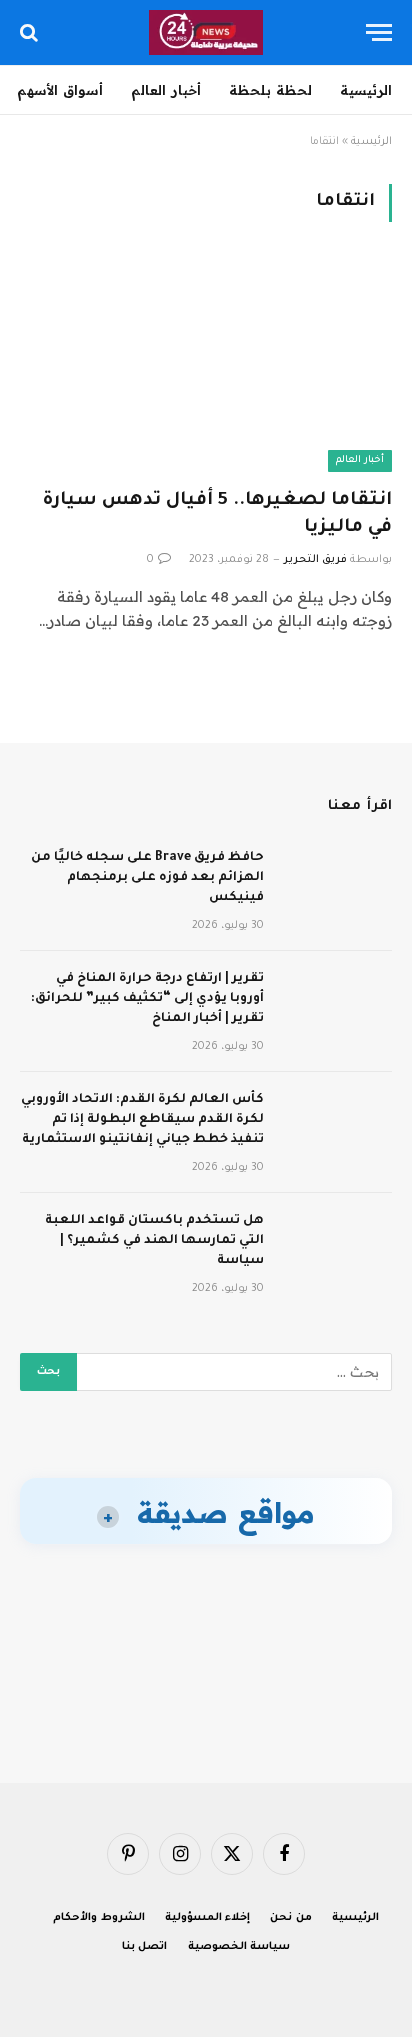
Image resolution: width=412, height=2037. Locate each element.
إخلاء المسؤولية (208, 1918)
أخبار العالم (166, 90)
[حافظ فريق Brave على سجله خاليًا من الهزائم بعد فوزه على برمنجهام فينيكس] (337, 884)
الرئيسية (366, 90)
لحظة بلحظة (270, 90)
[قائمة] (379, 32)
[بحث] (31, 32)
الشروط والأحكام (99, 1918)
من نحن (291, 1918)
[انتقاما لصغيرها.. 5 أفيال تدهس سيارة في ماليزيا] (206, 366)
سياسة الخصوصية (239, 1947)
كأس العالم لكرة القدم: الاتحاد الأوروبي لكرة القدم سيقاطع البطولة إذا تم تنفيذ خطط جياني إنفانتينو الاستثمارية (142, 1120)
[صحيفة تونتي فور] (206, 32)
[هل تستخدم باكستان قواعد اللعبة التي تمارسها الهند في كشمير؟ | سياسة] (337, 1247)
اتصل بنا (145, 1947)
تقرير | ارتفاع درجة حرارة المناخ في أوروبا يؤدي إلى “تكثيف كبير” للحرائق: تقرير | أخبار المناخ (147, 999)
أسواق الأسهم (60, 90)
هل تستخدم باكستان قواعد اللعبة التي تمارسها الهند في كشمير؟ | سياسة (154, 1241)
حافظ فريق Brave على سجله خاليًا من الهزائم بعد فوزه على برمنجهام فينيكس (147, 878)
